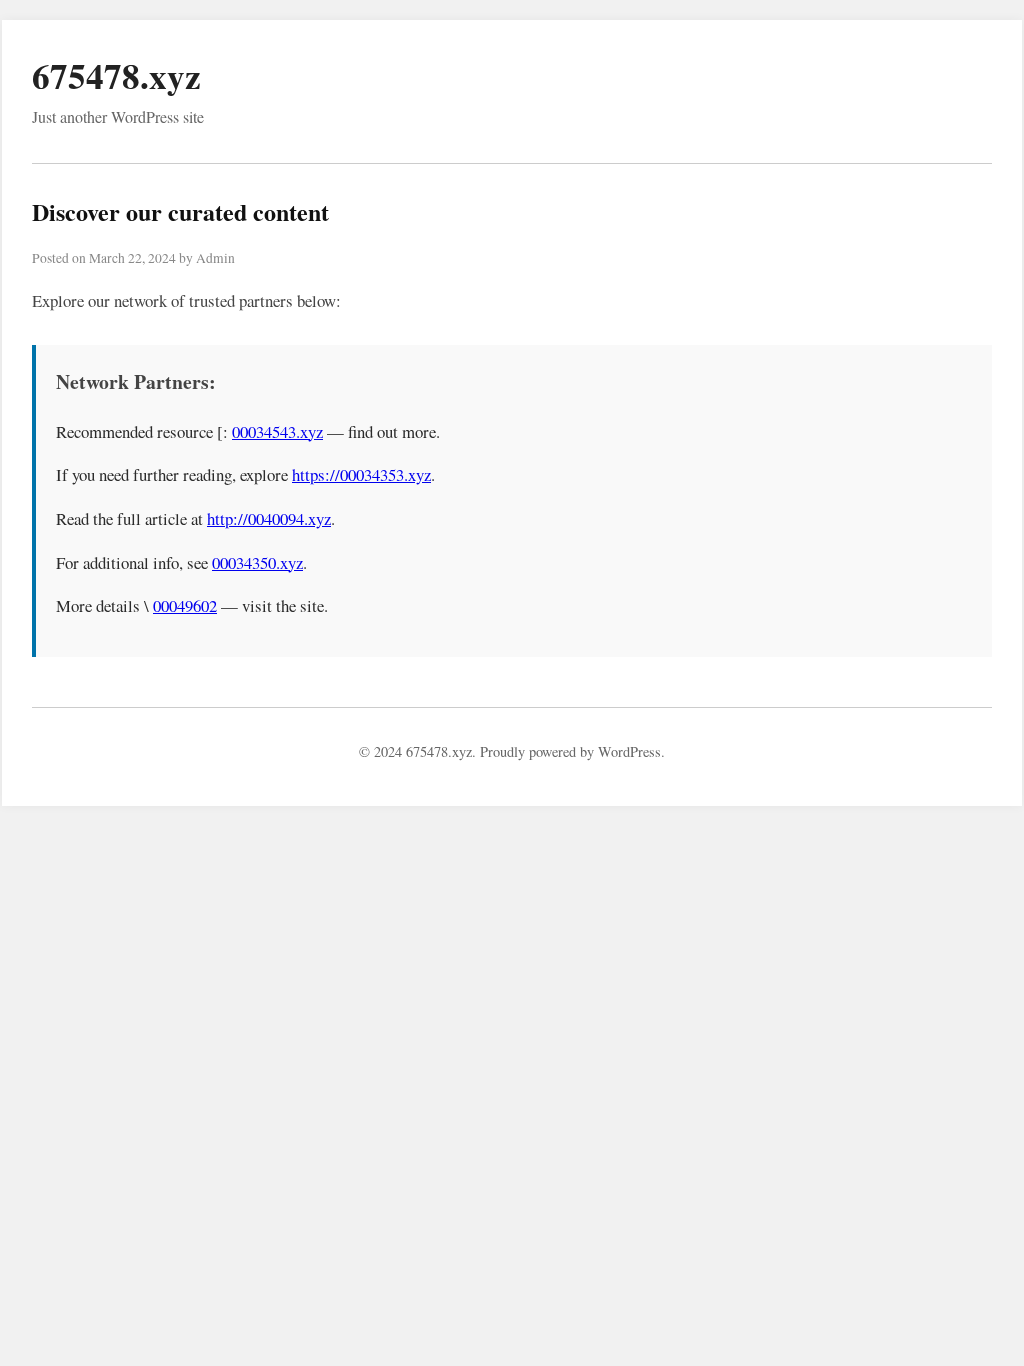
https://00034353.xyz (361, 474)
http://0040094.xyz (269, 518)
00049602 (185, 605)
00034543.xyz (277, 431)
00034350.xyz (257, 562)
